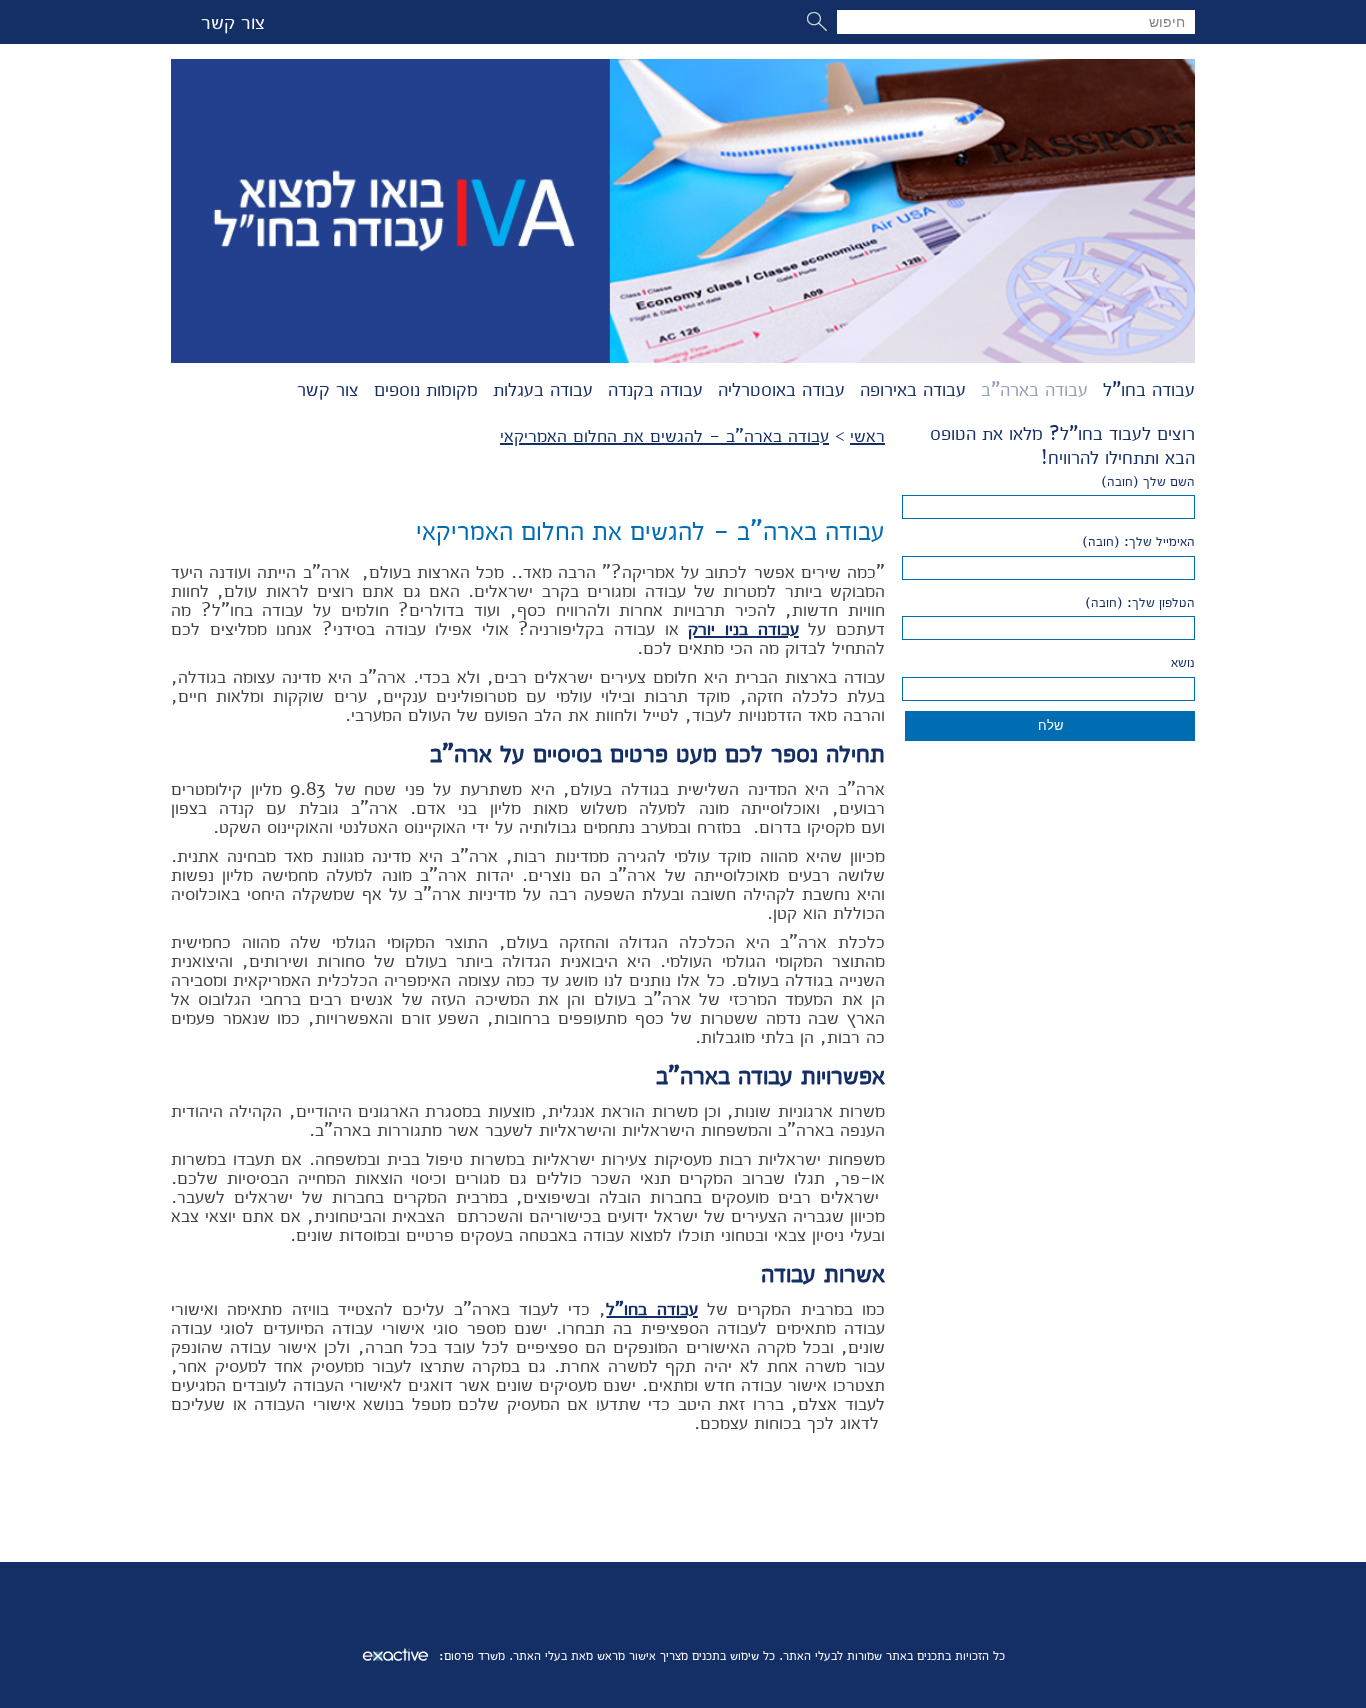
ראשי (867, 435)
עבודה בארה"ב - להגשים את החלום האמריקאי (664, 435)
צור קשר (233, 22)
